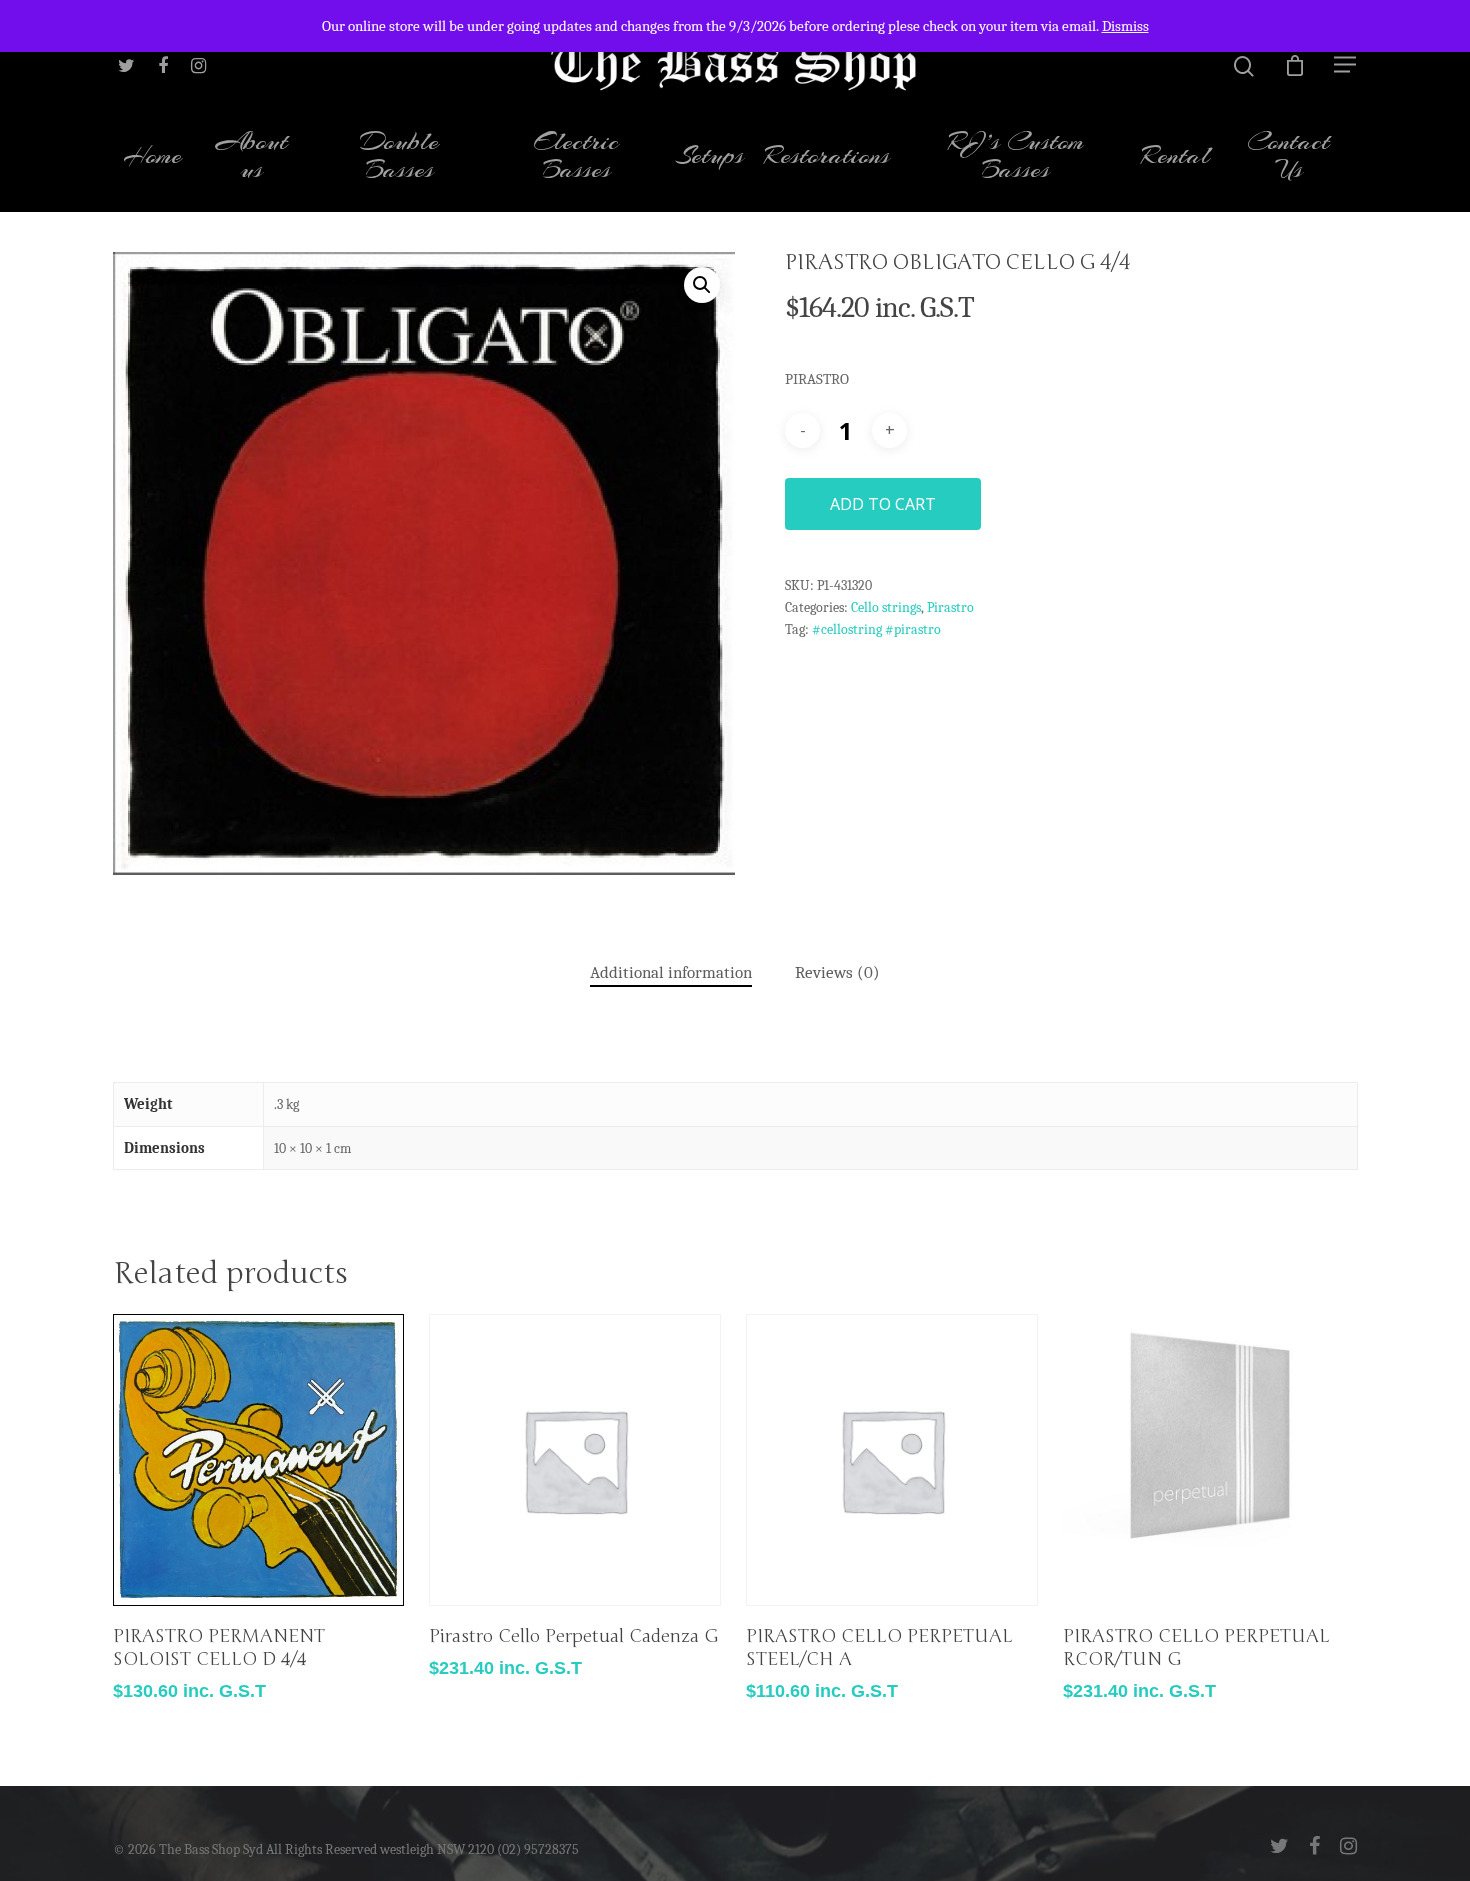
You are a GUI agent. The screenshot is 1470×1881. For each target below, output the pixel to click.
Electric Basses (576, 157)
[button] (702, 285)
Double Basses (399, 157)
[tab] (671, 973)
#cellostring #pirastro (876, 629)
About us (252, 157)
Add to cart (883, 504)
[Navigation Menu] (1346, 64)
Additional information (671, 972)
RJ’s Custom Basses (1016, 157)
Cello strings (886, 607)
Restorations (827, 157)
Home (152, 157)
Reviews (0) (837, 972)
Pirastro (950, 607)
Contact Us (1288, 157)
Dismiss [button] (1125, 26)
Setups (710, 157)
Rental (1175, 157)
